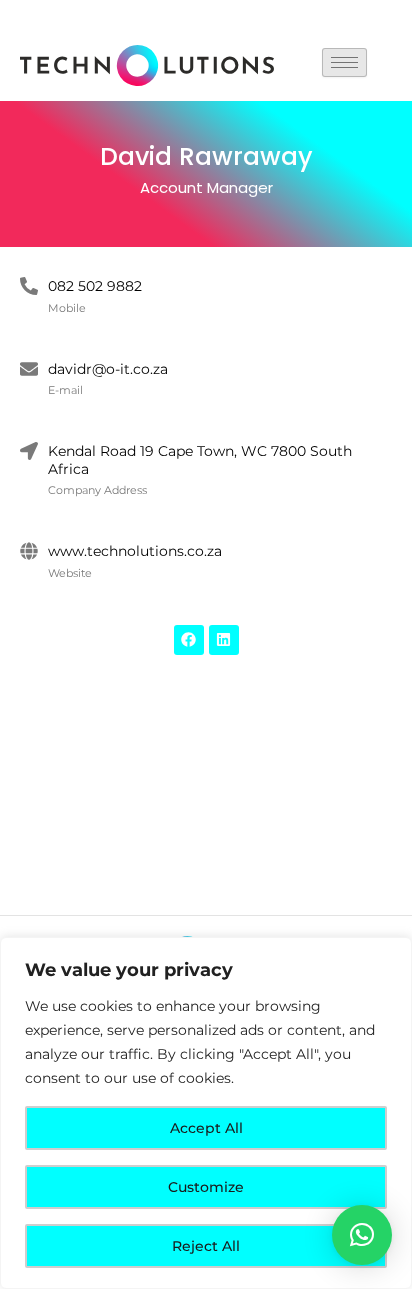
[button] (362, 1235)
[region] (206, 1113)
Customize (206, 1187)
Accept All (206, 1128)
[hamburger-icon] (344, 62)
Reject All (206, 1246)
